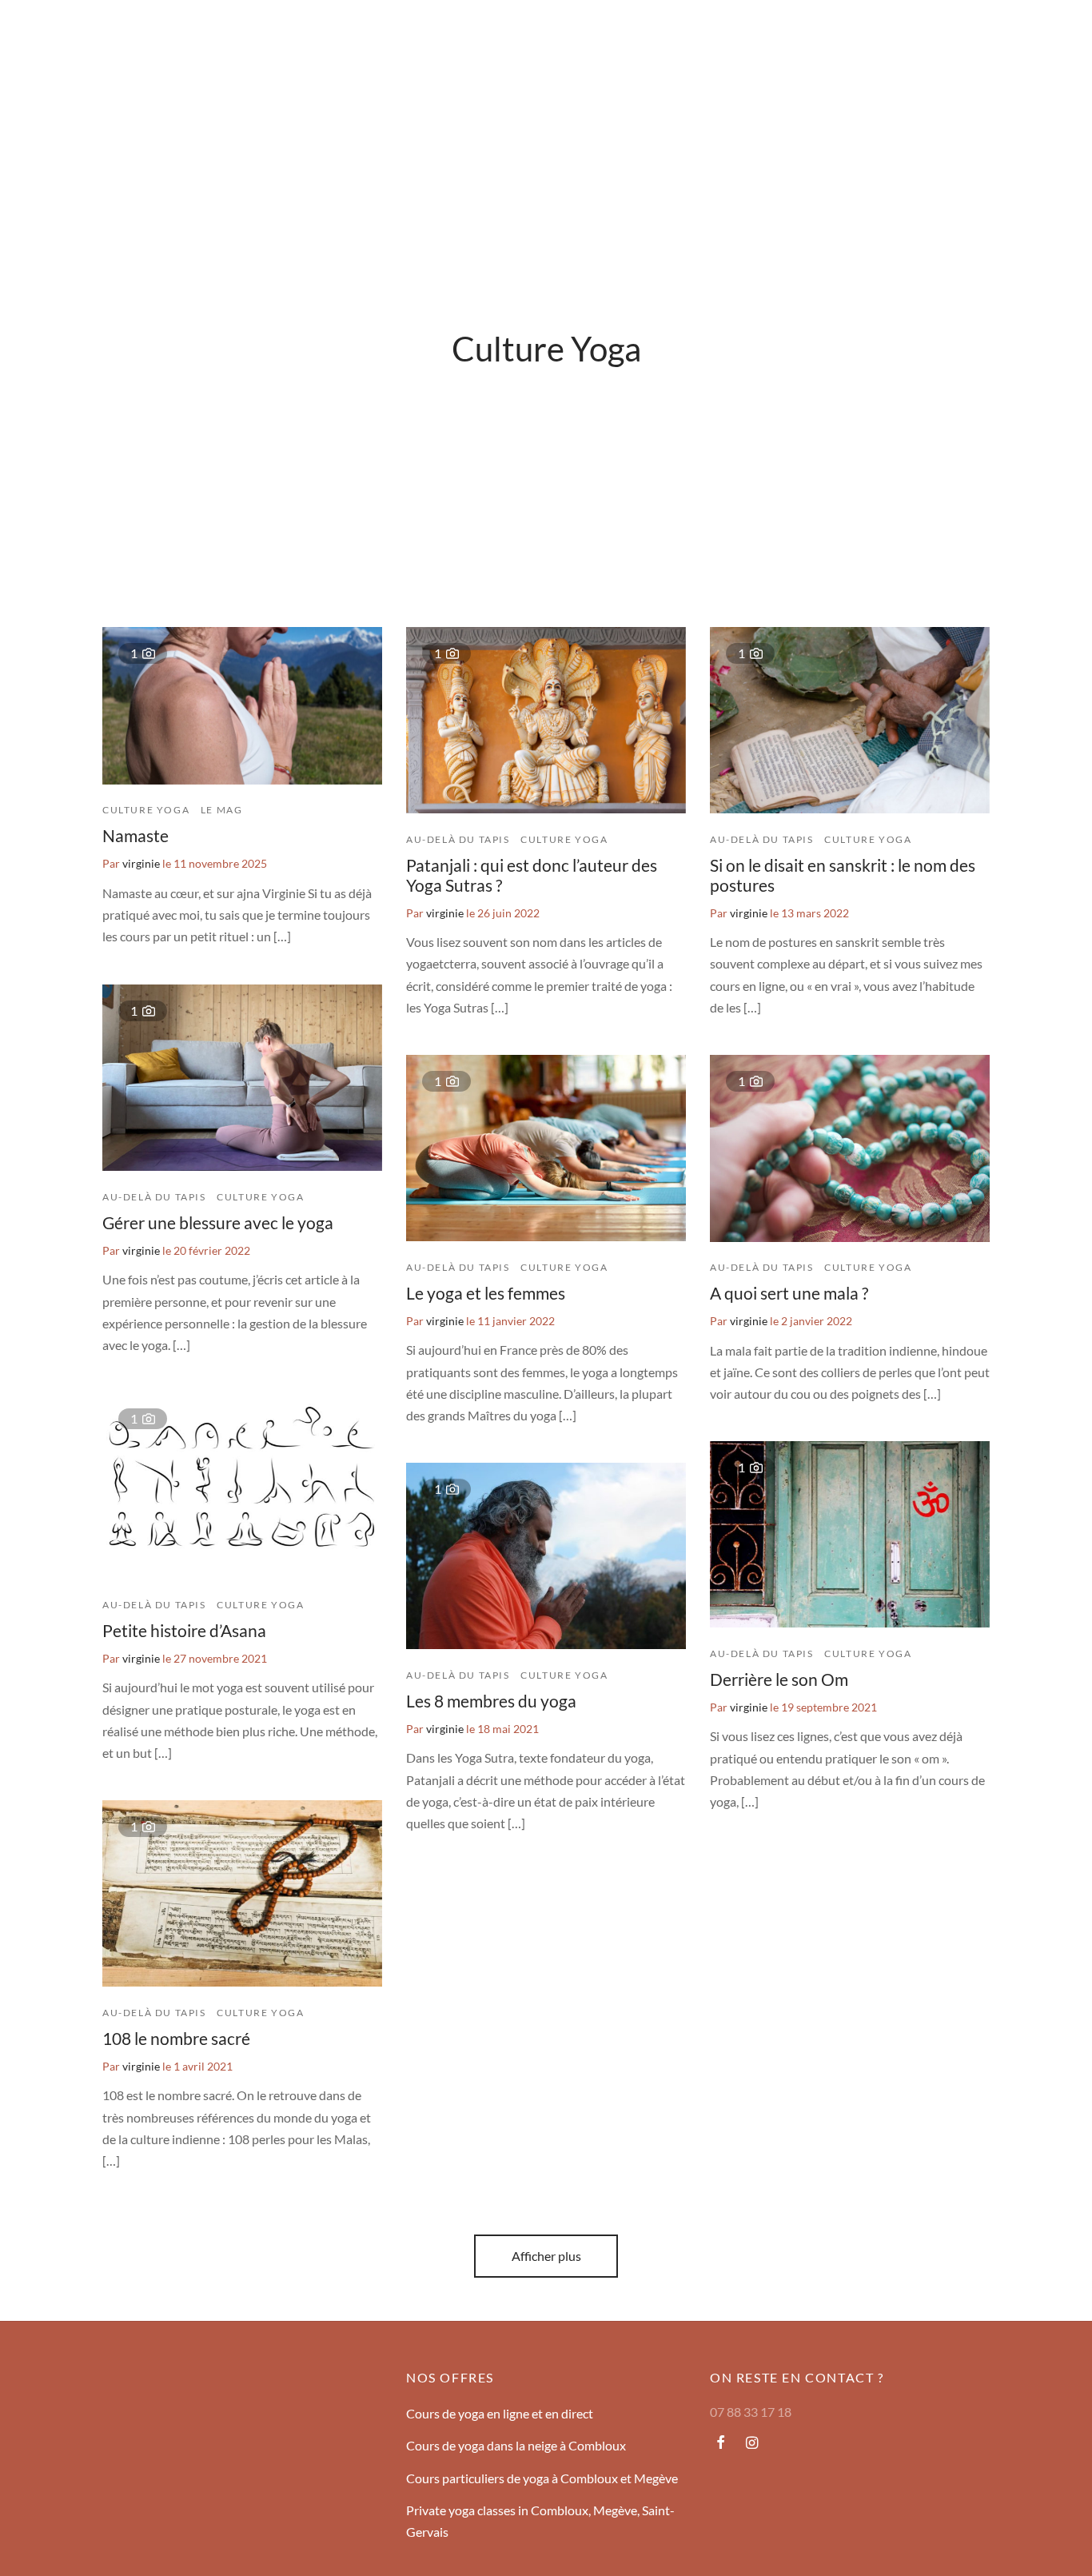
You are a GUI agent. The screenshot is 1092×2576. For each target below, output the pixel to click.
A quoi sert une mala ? (789, 1293)
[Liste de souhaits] (1018, 36)
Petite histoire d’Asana (184, 1630)
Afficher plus (546, 2256)
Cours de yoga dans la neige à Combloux (516, 2445)
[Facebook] (721, 2443)
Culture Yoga (146, 810)
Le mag (237, 36)
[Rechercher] (978, 36)
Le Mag (222, 810)
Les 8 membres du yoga (491, 1701)
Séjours (82, 36)
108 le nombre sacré (176, 2038)
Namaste (136, 836)
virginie (141, 863)
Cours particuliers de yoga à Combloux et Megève (542, 2478)
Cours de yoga (160, 36)
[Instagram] (752, 2443)
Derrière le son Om (779, 1679)
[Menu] (34, 36)
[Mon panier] (1058, 36)
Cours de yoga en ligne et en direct (500, 2413)
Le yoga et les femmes (486, 1293)
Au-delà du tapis (458, 839)
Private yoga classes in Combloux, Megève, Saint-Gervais (540, 2521)
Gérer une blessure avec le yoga (218, 1222)
